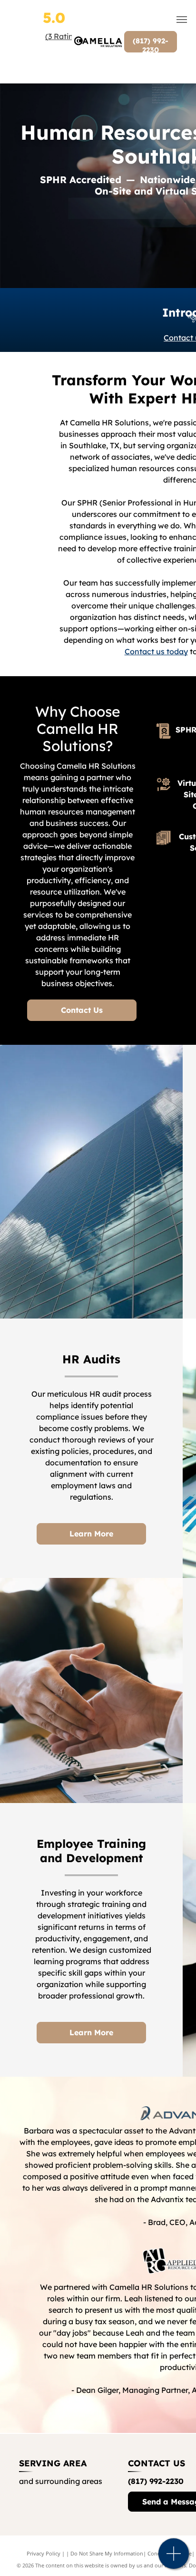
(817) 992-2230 (156, 2481)
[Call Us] (174, 2559)
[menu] (182, 20)
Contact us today (156, 651)
